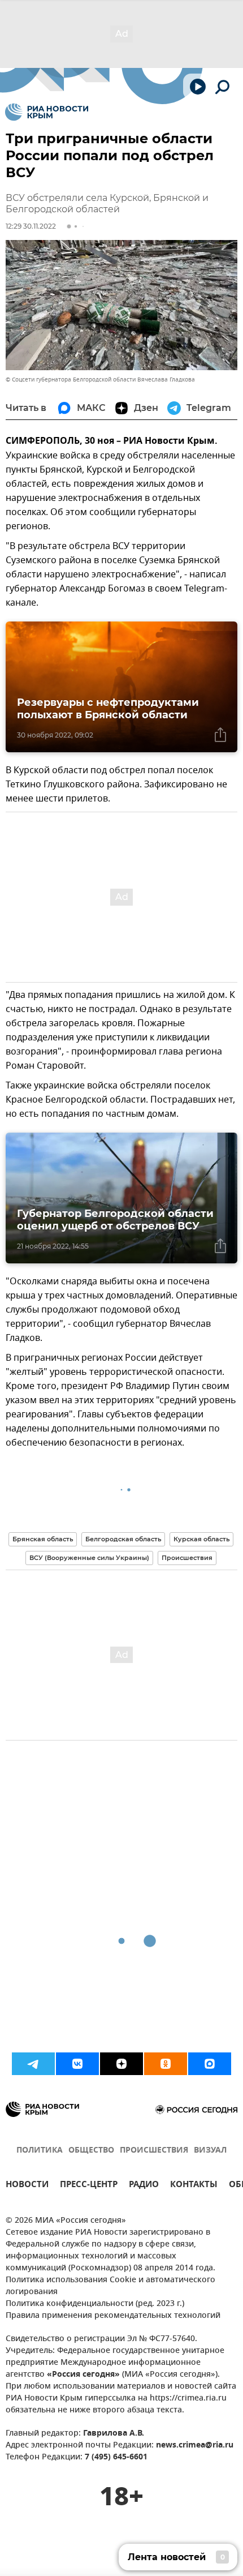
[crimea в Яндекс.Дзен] (121, 2064)
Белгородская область (123, 1539)
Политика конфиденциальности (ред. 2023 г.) (95, 2304)
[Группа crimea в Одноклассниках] (166, 2064)
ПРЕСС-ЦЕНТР (89, 2186)
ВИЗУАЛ (210, 2151)
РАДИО (144, 2186)
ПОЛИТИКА (40, 2151)
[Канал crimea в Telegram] (33, 2064)
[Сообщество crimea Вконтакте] (77, 2064)
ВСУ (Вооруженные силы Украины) (89, 1558)
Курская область (201, 1539)
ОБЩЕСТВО (91, 2151)
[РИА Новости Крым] (47, 112)
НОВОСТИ (27, 2186)
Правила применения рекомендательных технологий (113, 2316)
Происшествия (187, 1558)
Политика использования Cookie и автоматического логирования (110, 2286)
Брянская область (43, 1539)
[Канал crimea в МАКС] (210, 2064)
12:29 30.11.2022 (31, 226)
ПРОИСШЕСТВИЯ (154, 2151)
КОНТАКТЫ (194, 2186)
